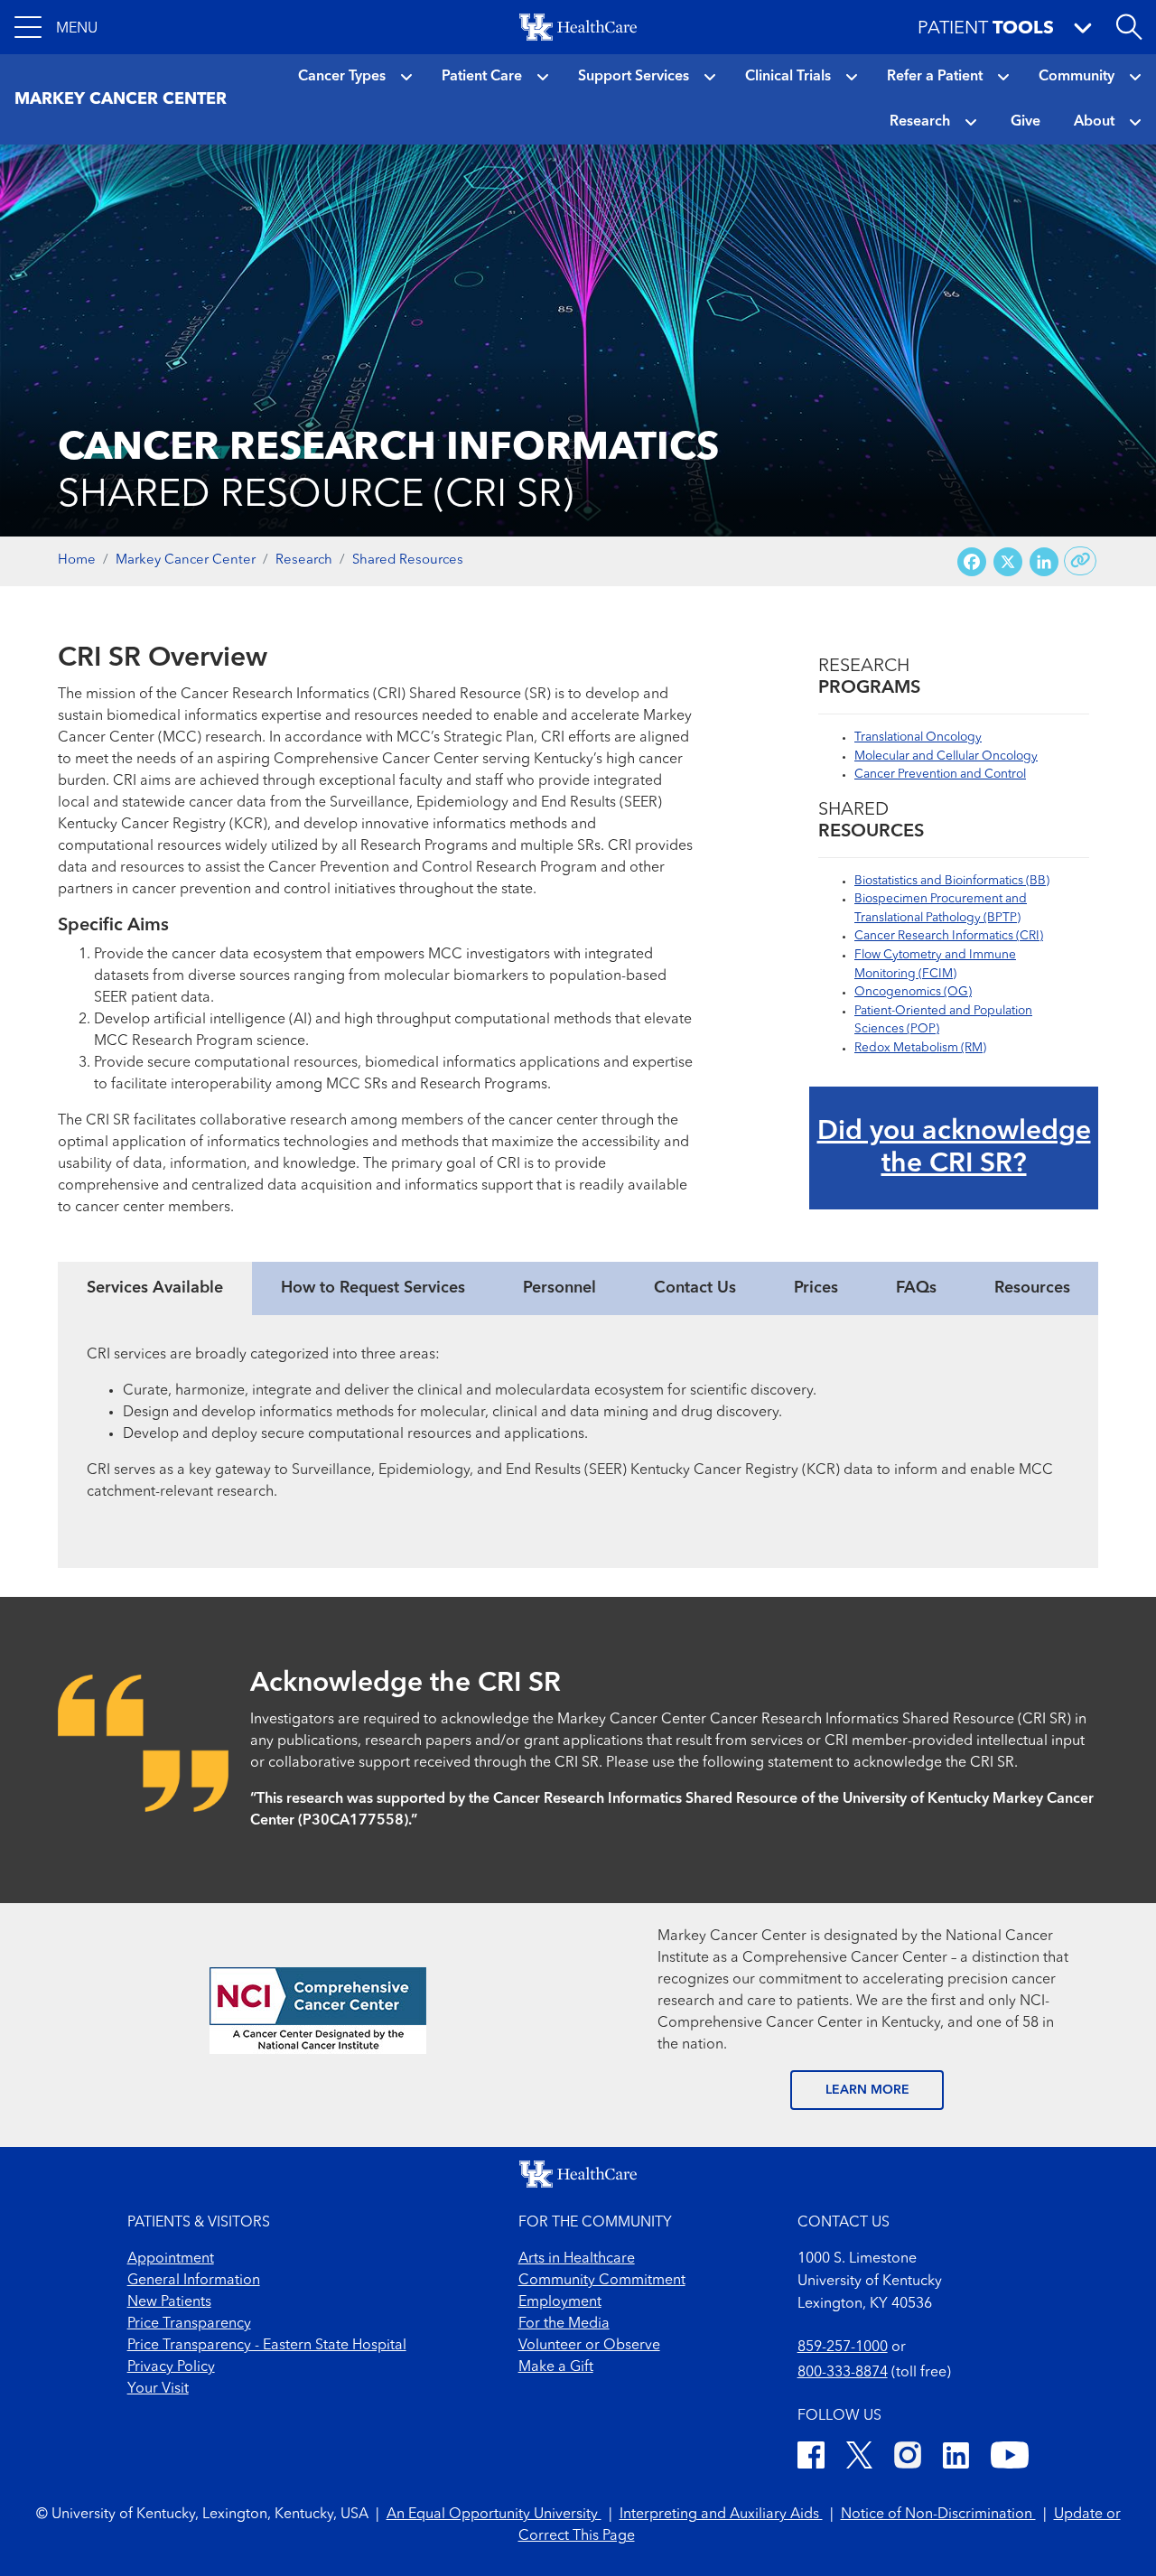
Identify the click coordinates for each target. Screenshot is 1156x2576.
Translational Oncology (918, 737)
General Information (194, 2281)
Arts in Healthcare (577, 2259)
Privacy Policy (171, 2367)
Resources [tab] (1032, 1288)
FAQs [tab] (916, 1288)
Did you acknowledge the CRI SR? (954, 1148)
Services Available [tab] (155, 1288)
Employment (560, 2302)
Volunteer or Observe (589, 2346)
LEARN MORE (867, 2090)
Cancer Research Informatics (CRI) (949, 936)
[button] (56, 27)
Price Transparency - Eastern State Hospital (267, 2346)
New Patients (169, 2302)
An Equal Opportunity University (494, 2515)
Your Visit (158, 2389)
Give (1025, 122)
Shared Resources (408, 560)
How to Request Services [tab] (373, 1288)
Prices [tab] (816, 1288)
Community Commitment (602, 2281)
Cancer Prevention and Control (940, 775)
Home (77, 560)
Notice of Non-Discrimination (938, 2515)
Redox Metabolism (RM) (920, 1048)
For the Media (564, 2324)
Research (920, 122)
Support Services (634, 77)
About (1094, 122)
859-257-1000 (843, 2347)
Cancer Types (342, 77)
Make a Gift (556, 2367)
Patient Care (482, 77)
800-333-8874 (843, 2373)
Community (1077, 77)
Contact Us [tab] (695, 1288)
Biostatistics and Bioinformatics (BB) (952, 881)
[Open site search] (1129, 27)
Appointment (171, 2259)
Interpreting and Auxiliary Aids (721, 2515)
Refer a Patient (935, 77)
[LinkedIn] (956, 2458)
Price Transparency (189, 2324)
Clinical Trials (788, 77)
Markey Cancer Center (186, 560)
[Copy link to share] (1081, 561)
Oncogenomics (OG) (913, 992)
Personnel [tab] (559, 1288)
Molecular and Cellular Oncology (946, 756)
